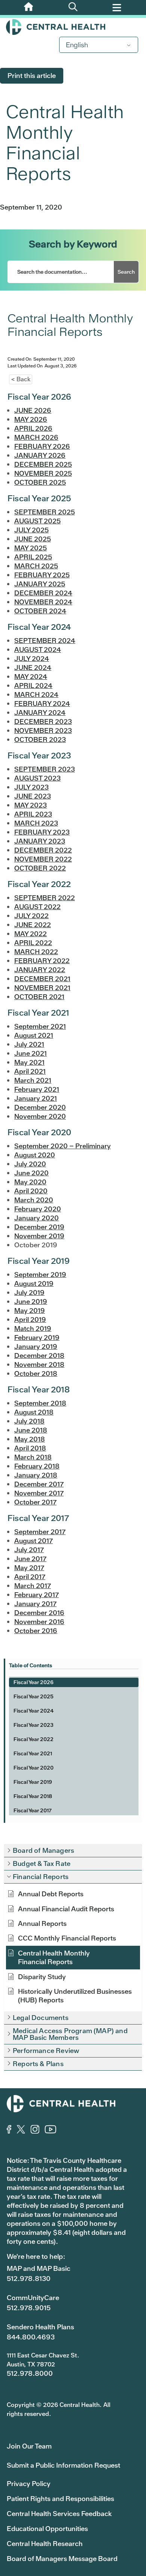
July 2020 (30, 1164)
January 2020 (36, 1218)
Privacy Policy (29, 2484)
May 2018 (30, 1439)
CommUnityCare (33, 2298)
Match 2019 (33, 1328)
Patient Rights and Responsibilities (60, 2499)
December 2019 (39, 1227)
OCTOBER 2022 (40, 868)
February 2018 (37, 1466)
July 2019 (29, 1292)
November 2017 (39, 1493)
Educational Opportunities (47, 2529)
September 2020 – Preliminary (63, 1146)
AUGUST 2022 (37, 907)
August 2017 (34, 1541)
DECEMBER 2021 (42, 979)
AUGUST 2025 (37, 521)
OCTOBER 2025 (40, 482)
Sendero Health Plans (40, 2327)
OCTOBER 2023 (40, 740)
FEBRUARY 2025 (42, 575)
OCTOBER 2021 (39, 997)
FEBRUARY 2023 (42, 832)
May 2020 (30, 1182)
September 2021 (40, 1026)
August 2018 (34, 1412)
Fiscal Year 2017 (33, 1810)
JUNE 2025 (33, 539)
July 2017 (29, 1550)
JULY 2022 (31, 916)
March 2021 (33, 1080)
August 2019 (34, 1284)
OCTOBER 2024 (40, 611)
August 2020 (35, 1155)
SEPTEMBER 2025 (45, 512)
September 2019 (40, 1275)
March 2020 (34, 1200)
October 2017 (35, 1502)
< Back (21, 379)
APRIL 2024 (33, 686)
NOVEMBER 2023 (43, 731)
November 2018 (39, 1364)
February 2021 (37, 1089)
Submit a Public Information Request (63, 2465)
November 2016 (39, 1622)
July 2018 (29, 1421)
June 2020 (31, 1173)
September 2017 (40, 1532)
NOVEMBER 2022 (43, 859)
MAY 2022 (31, 934)
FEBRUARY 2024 (42, 704)
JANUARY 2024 (40, 713)
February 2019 (37, 1337)
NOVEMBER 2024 (43, 602)
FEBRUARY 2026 (42, 446)
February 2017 (36, 1595)
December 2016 (39, 1613)
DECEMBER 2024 (43, 593)
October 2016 (36, 1631)
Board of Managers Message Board (62, 2559)
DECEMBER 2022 (43, 850)
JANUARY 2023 (40, 841)
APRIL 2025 (33, 557)
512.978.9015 (29, 2308)
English (77, 45)
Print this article (32, 76)
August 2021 (34, 1035)
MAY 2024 (31, 677)
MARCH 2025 (36, 566)
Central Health (73, 27)
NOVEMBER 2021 (42, 988)
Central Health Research (45, 2544)
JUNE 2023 (33, 796)
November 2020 (40, 1116)
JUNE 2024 (33, 668)
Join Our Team (29, 2446)
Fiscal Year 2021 (33, 1753)
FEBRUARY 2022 (42, 961)
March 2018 (33, 1457)
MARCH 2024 (36, 695)
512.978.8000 (30, 2373)
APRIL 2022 (33, 943)
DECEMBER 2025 (43, 464)
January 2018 (36, 1475)
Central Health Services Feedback (59, 2514)
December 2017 (39, 1484)
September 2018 (40, 1403)
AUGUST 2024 (38, 650)
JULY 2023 (31, 787)
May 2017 (29, 1568)
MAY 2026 (31, 419)
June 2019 (31, 1301)
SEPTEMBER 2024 (45, 641)
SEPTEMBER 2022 (45, 898)
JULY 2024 (32, 659)
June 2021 (31, 1053)
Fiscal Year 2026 (34, 1682)
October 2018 (36, 1373)
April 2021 (30, 1071)
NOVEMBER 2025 (43, 473)
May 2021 (29, 1062)
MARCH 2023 (36, 823)
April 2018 (30, 1448)
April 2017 (30, 1577)
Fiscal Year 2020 (34, 1768)
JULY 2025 (31, 530)
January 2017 (35, 1604)
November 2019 (39, 1236)
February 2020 (38, 1209)
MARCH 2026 (36, 437)
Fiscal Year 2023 (34, 1725)
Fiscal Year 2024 (34, 1711)
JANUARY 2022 (40, 970)
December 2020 (40, 1107)
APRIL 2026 (33, 428)
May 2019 (30, 1310)
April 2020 (31, 1191)
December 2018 (39, 1355)
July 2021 (29, 1044)
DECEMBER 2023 (43, 722)
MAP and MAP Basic (39, 2268)
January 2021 (36, 1098)
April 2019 (30, 1319)
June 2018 (31, 1430)
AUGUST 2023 (37, 778)
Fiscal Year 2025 (34, 1696)
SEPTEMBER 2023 (45, 769)
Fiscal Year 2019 (33, 1782)
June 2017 (30, 1559)
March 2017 (33, 1586)
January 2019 (36, 1346)
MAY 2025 (31, 548)
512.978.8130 (29, 2279)
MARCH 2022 (36, 952)
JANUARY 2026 (40, 455)
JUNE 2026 (33, 410)
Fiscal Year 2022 (34, 1739)
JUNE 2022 (33, 925)
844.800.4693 (31, 2337)
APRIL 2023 (33, 814)
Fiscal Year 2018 (33, 1796)
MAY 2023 (31, 805)
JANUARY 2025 (40, 584)
